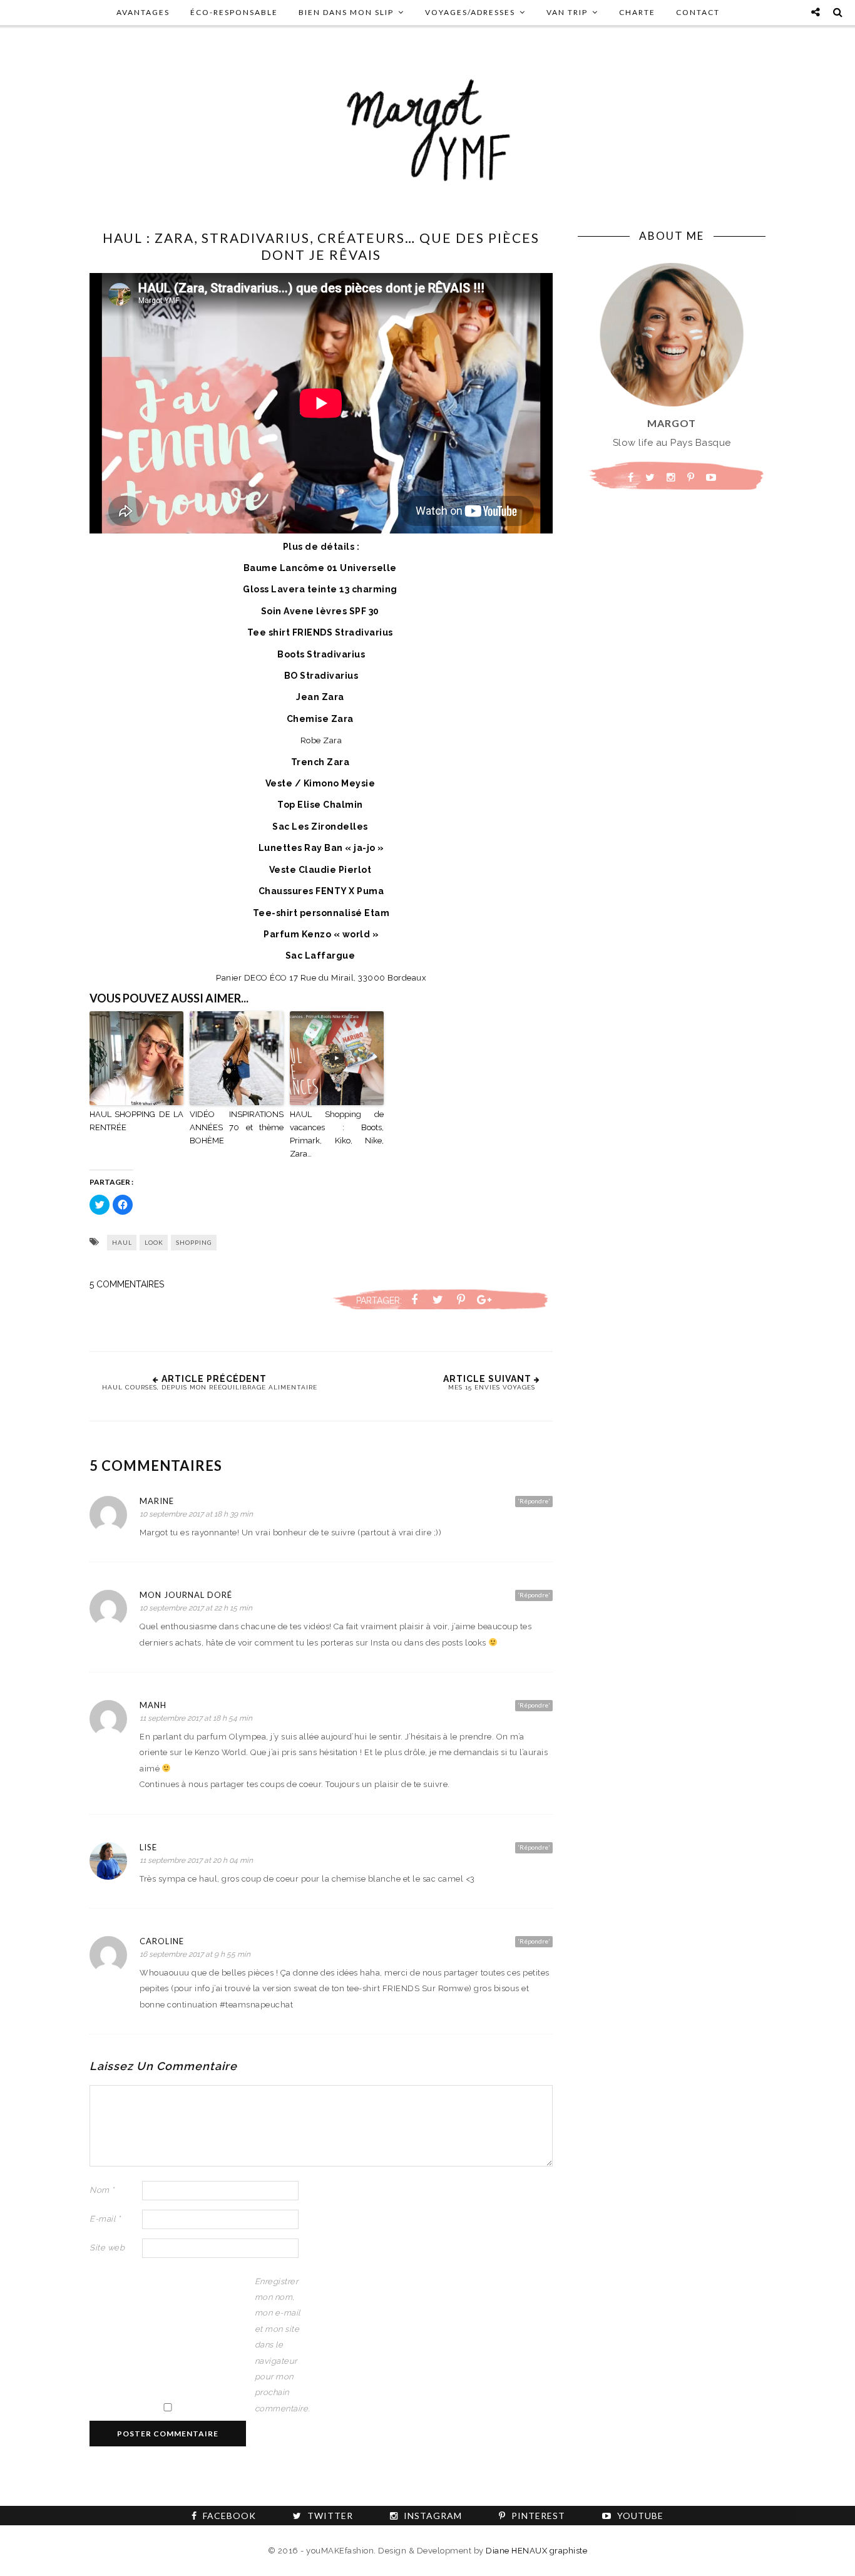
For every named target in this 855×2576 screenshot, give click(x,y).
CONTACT (698, 12)
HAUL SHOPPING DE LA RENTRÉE (136, 1121)
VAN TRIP (567, 12)
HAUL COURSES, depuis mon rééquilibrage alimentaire (210, 1387)
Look (154, 1242)
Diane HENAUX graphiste (536, 2551)
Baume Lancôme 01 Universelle (321, 568)
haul (122, 1242)
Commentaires (127, 1284)
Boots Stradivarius (321, 654)
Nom (102, 2190)
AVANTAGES (143, 12)
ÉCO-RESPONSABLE (234, 12)
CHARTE (637, 12)
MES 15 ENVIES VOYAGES (492, 1387)
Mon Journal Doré (186, 1595)
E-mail (105, 2219)
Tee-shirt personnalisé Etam (321, 913)
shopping (194, 1242)
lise (148, 1847)
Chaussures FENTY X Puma (321, 891)
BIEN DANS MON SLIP (346, 12)
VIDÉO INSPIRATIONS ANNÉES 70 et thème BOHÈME (237, 1127)
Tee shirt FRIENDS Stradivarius (321, 632)
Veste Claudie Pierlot (320, 870)
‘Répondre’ (534, 1501)
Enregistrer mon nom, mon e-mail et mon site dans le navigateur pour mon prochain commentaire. (280, 2345)
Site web (107, 2248)
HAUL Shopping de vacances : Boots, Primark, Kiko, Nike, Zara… (337, 1134)
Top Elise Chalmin (320, 805)
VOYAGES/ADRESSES (470, 12)
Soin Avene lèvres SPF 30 (320, 611)
